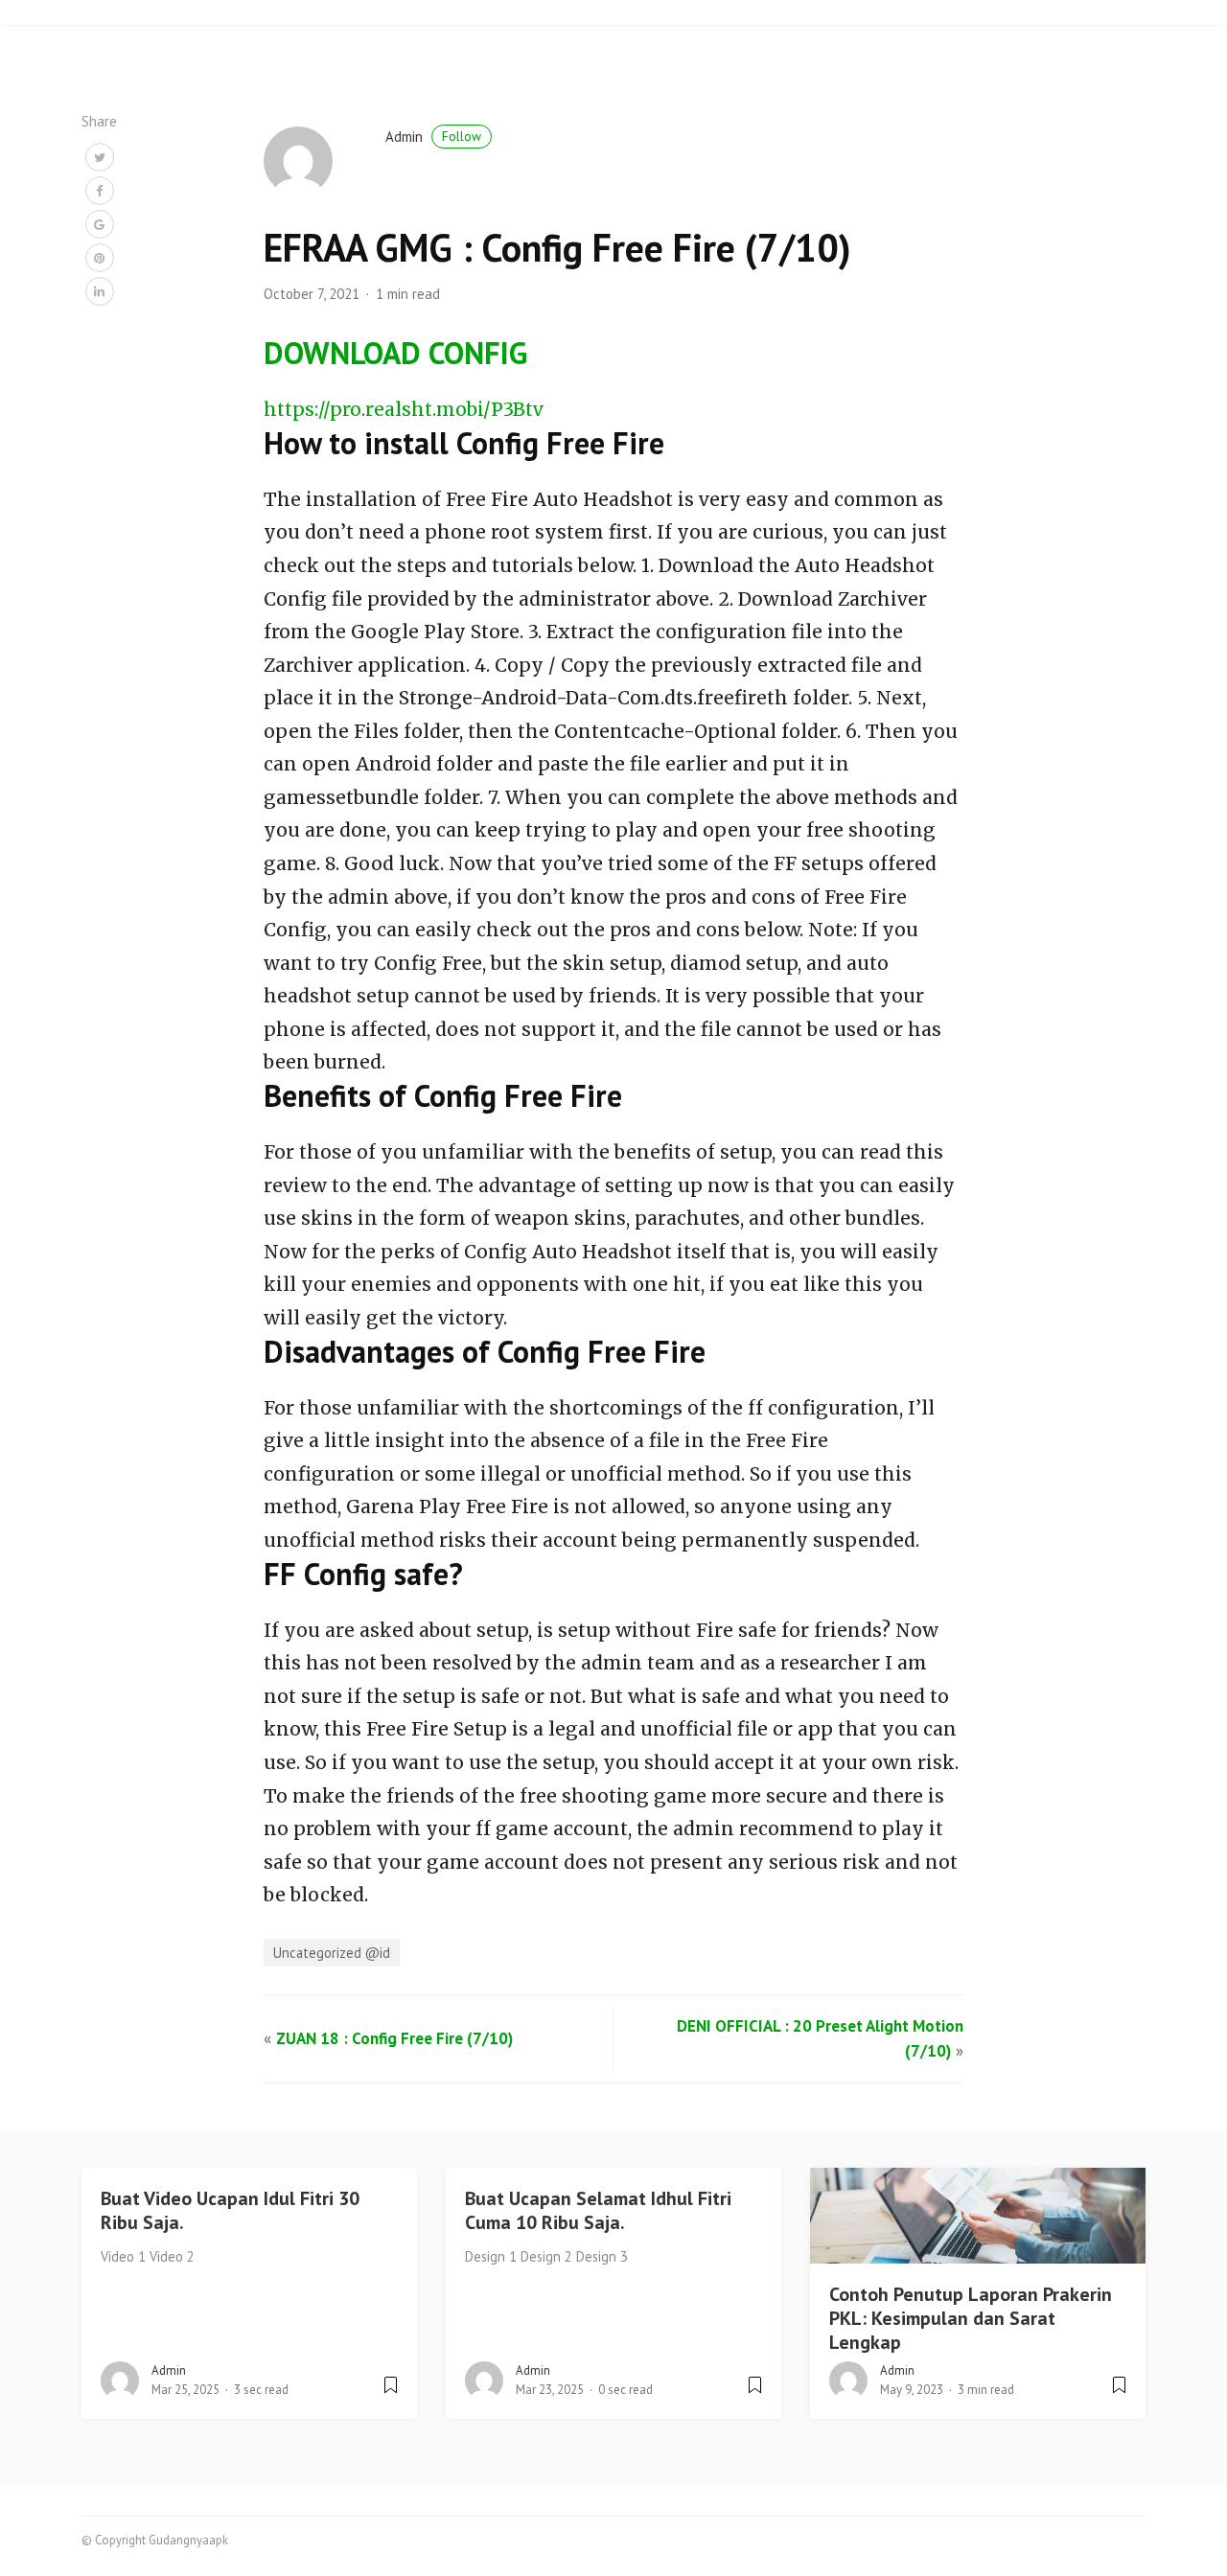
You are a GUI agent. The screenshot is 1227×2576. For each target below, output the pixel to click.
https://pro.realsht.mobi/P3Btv (404, 409)
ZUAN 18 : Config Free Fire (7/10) (394, 2038)
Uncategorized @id (332, 1953)
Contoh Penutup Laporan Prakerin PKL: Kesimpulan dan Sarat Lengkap (971, 2318)
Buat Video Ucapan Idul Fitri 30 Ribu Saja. (230, 2210)
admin (433, 137)
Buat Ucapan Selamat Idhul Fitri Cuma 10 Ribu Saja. (598, 2210)
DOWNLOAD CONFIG (395, 353)
